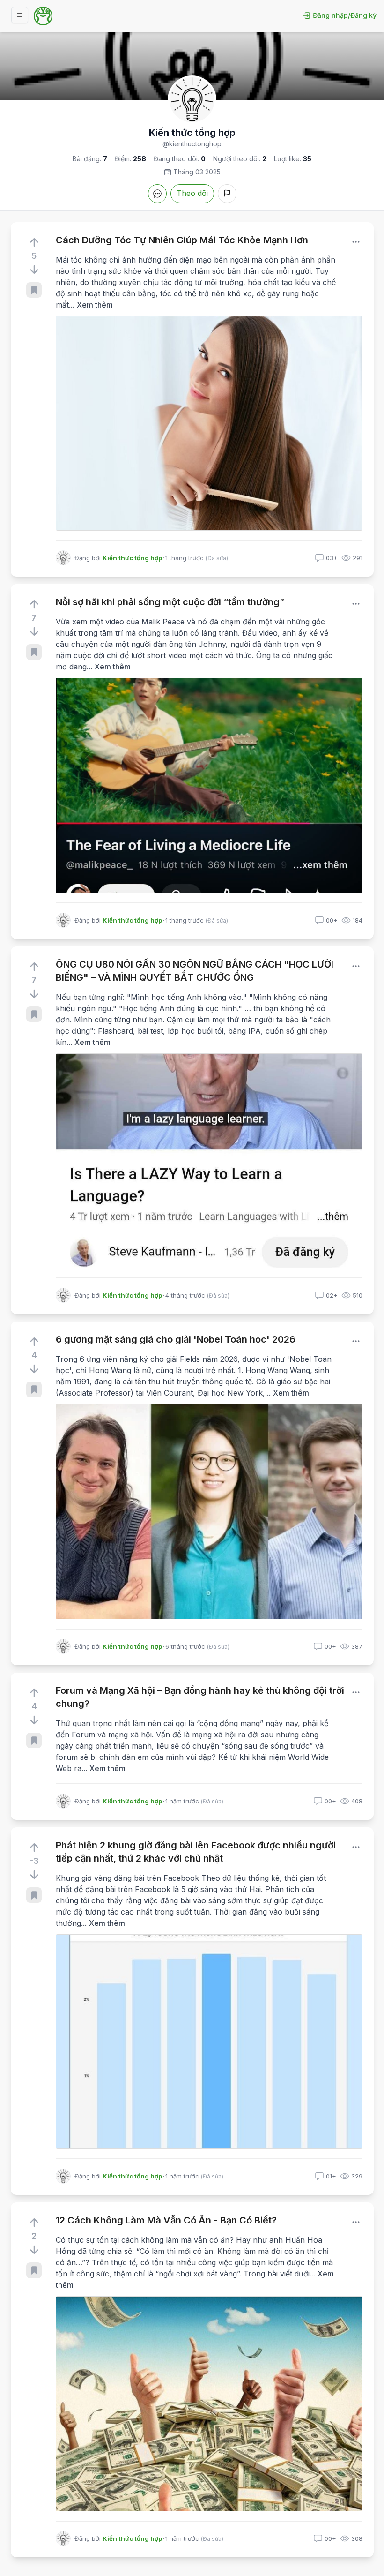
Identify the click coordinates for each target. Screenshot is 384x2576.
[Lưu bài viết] (34, 290)
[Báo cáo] (227, 194)
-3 (34, 1861)
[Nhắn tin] (157, 194)
